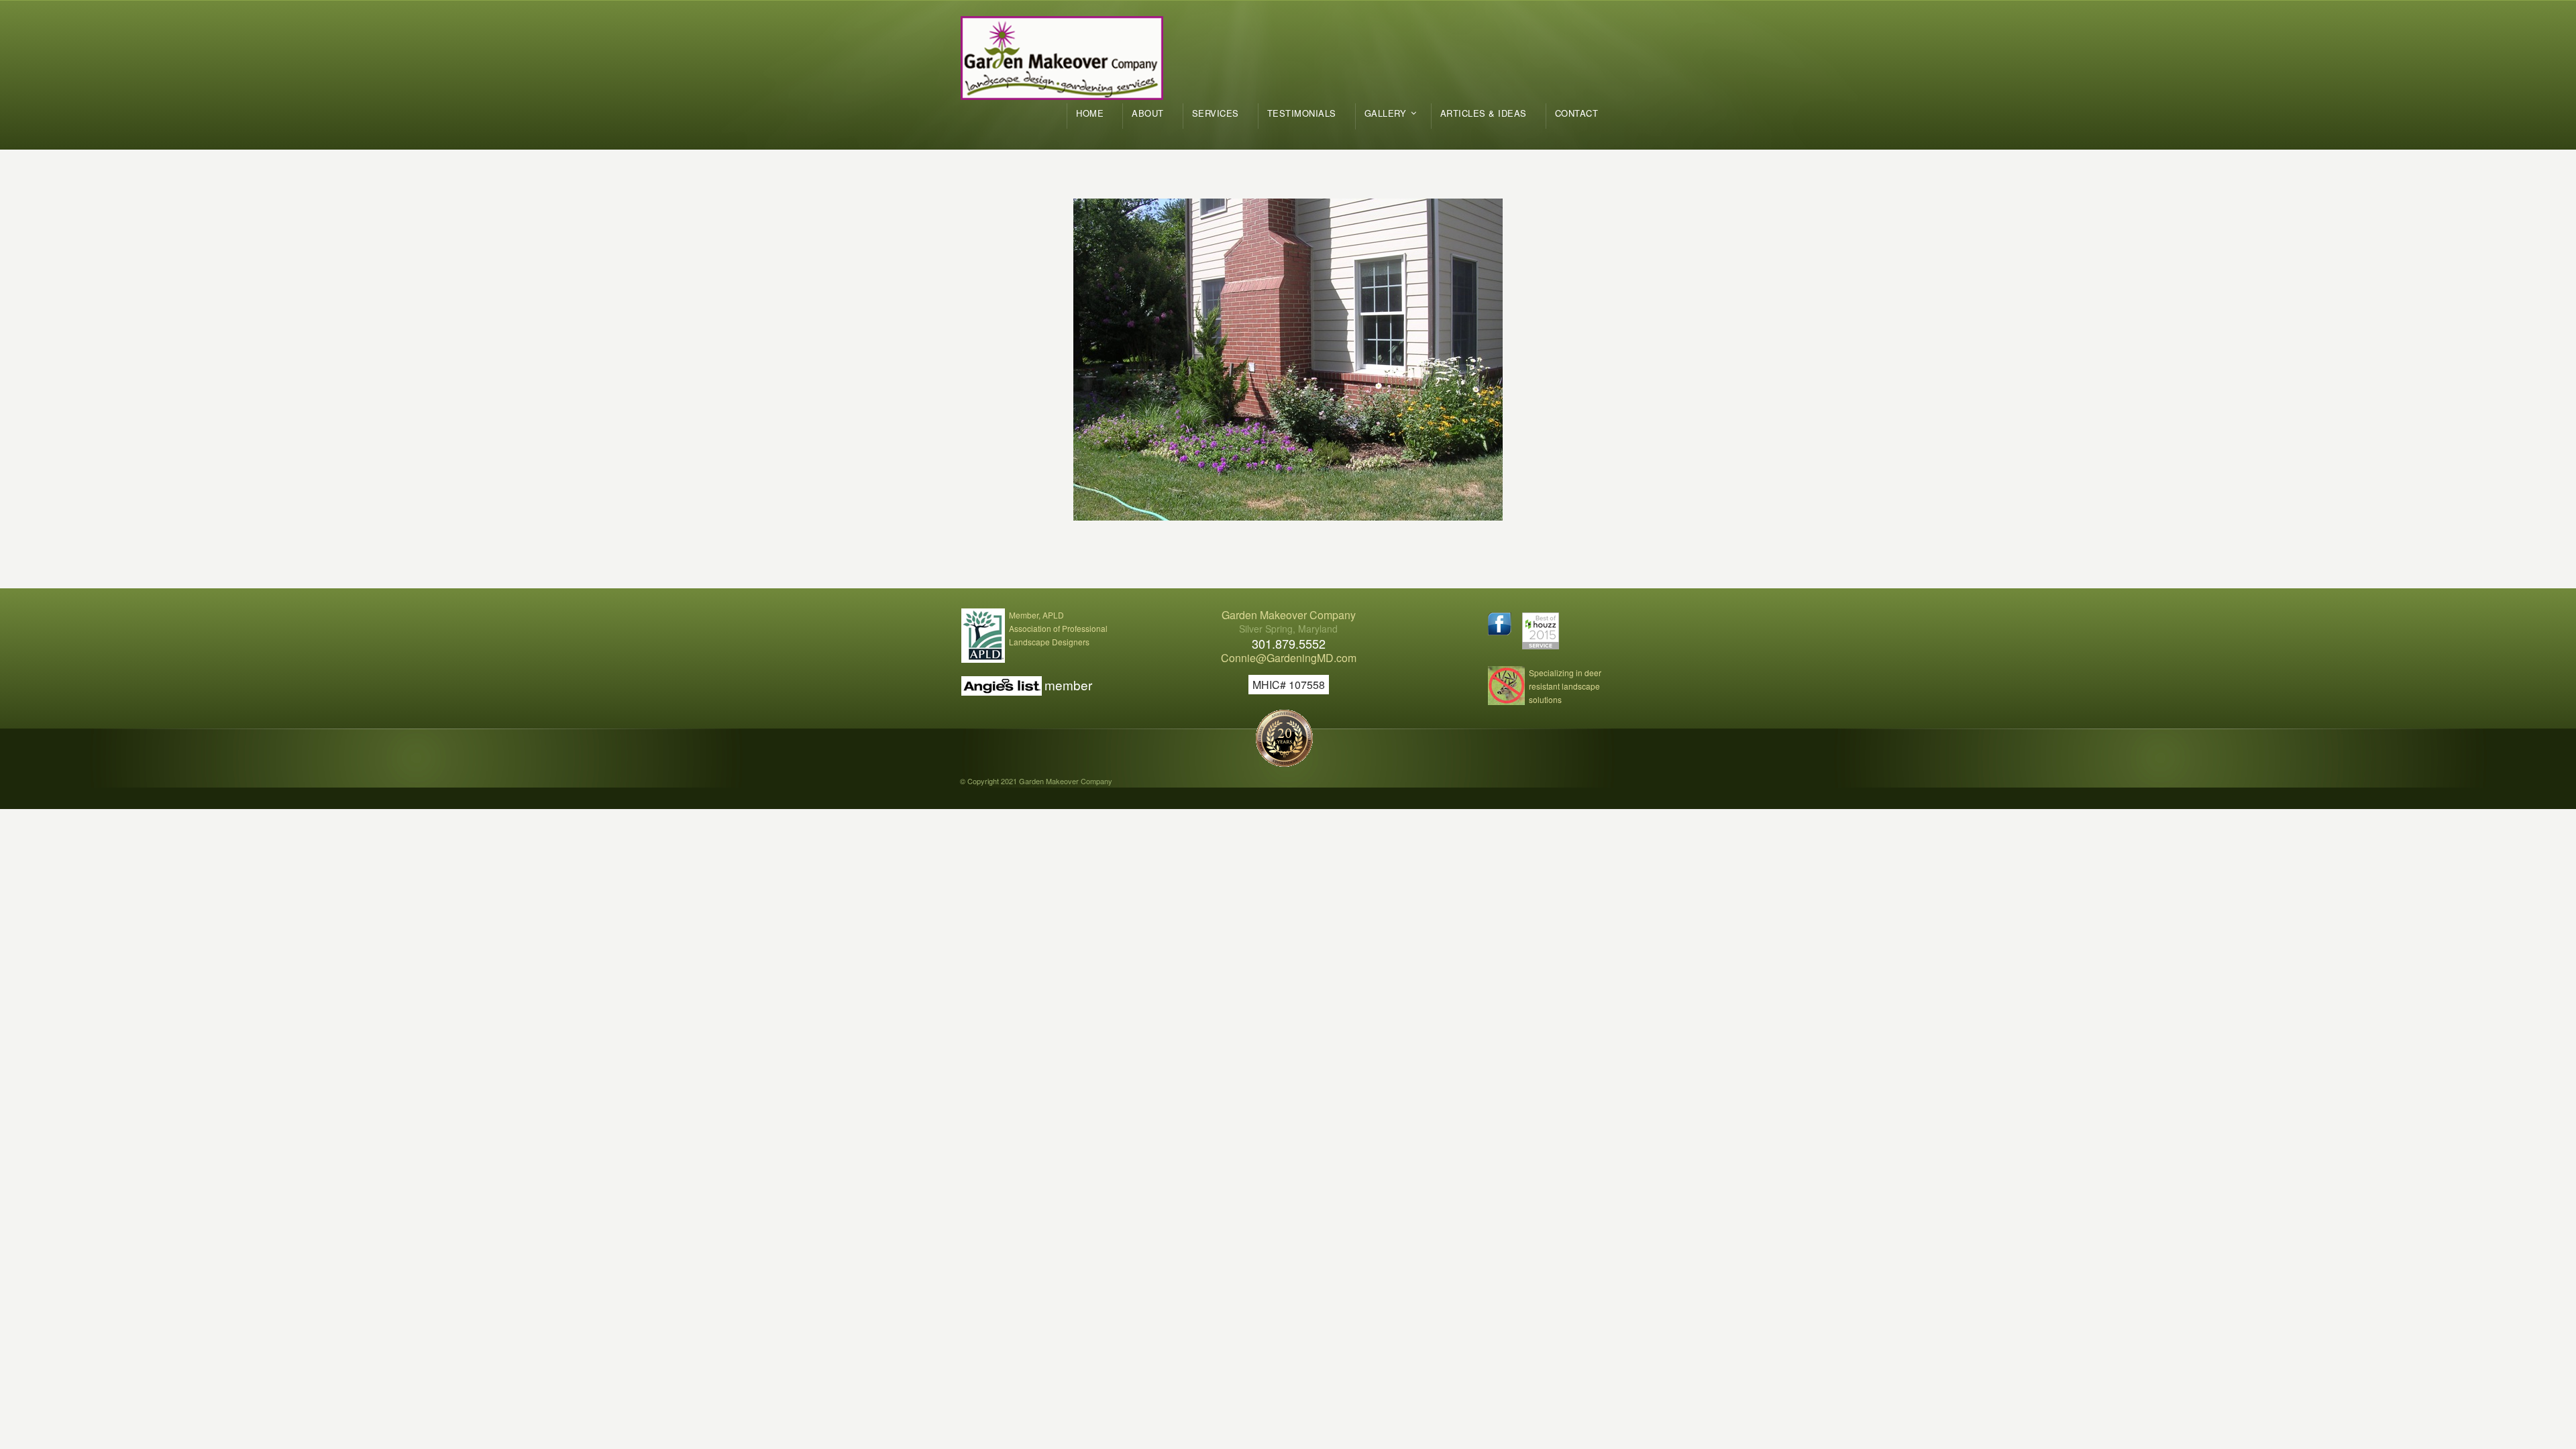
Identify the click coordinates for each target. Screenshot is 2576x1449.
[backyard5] (1288, 360)
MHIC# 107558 (1289, 685)
